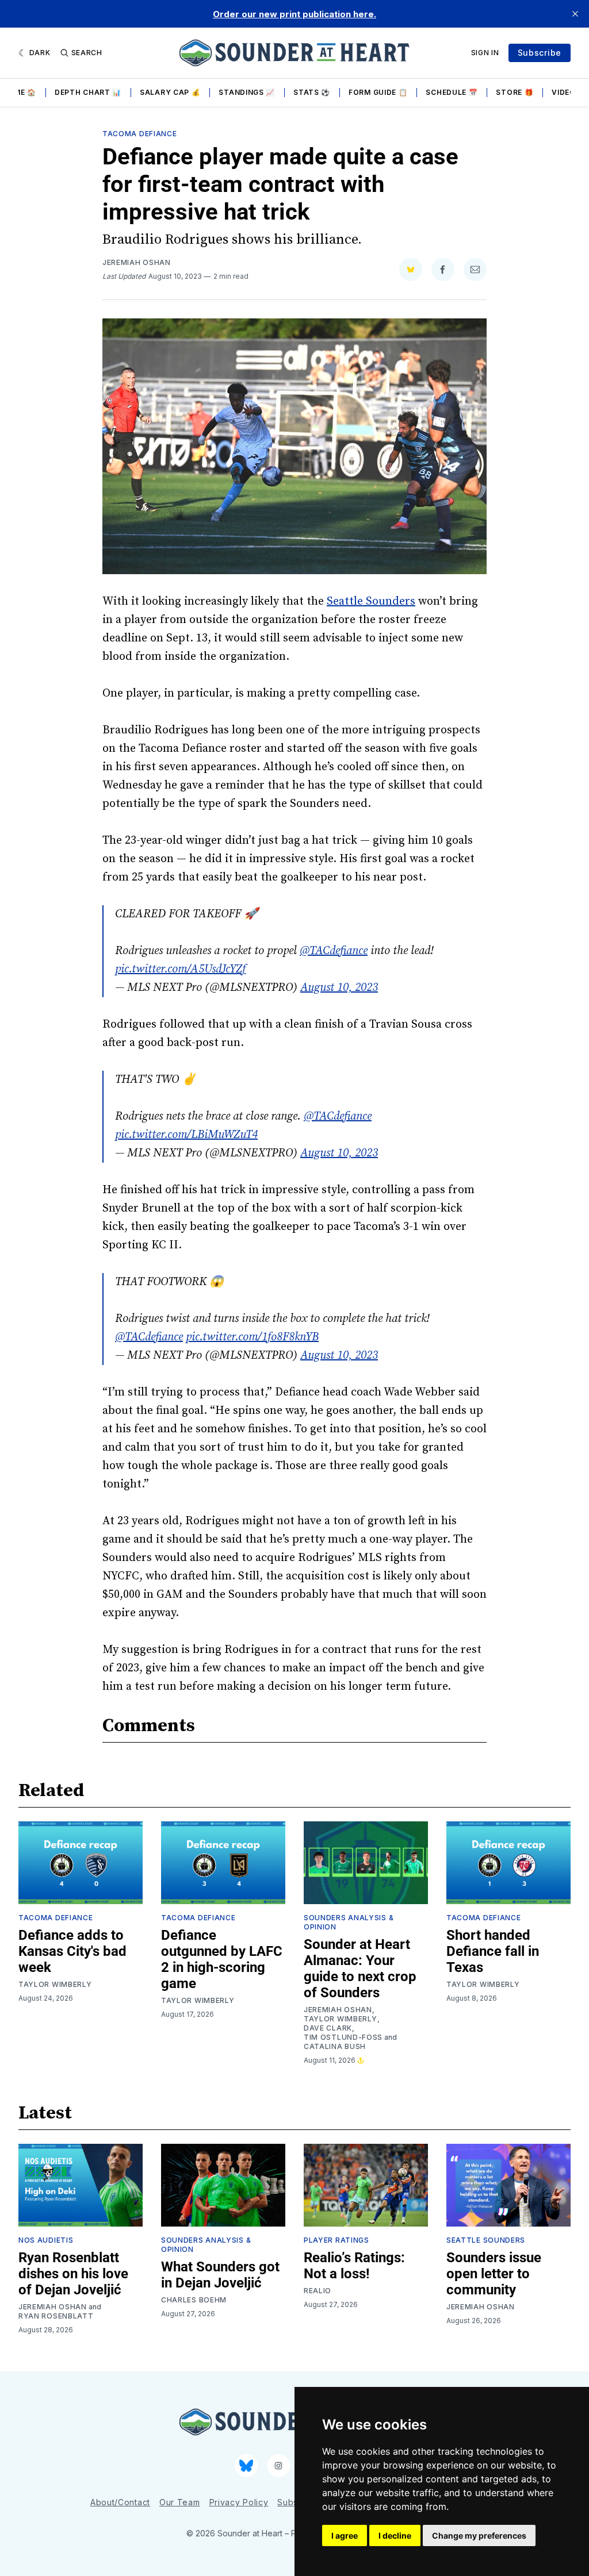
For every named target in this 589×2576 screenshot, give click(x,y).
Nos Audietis (46, 2240)
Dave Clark (328, 2028)
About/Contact (120, 2502)
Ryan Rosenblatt (56, 2316)
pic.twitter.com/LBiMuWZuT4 (186, 1135)
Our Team (180, 2502)
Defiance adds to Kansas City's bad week (72, 1951)
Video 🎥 (569, 92)
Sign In (485, 53)
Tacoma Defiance (140, 134)
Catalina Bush (335, 2046)
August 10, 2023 (339, 988)
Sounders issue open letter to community (494, 2274)
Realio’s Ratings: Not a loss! (354, 2266)
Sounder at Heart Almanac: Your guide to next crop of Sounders (360, 1968)
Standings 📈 (247, 92)
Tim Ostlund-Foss (343, 2037)
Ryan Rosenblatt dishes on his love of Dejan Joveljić (73, 2274)
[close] (575, 14)
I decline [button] (395, 2535)
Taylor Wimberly (55, 1984)
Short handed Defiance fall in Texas (493, 1951)
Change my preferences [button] (479, 2535)
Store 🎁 (515, 92)
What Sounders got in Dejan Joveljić (220, 2275)
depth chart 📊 (88, 92)
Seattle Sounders (371, 601)
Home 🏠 (19, 92)
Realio (318, 2291)
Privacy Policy (239, 2502)
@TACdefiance (334, 951)
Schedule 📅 (452, 92)
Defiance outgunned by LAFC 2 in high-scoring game (222, 1959)
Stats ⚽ (312, 92)
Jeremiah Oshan (137, 262)
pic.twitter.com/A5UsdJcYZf (180, 969)
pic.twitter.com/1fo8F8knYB (252, 1337)
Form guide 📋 (378, 92)
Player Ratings (336, 2240)
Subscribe (540, 53)
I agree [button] (345, 2535)
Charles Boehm (194, 2300)
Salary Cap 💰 (170, 92)
